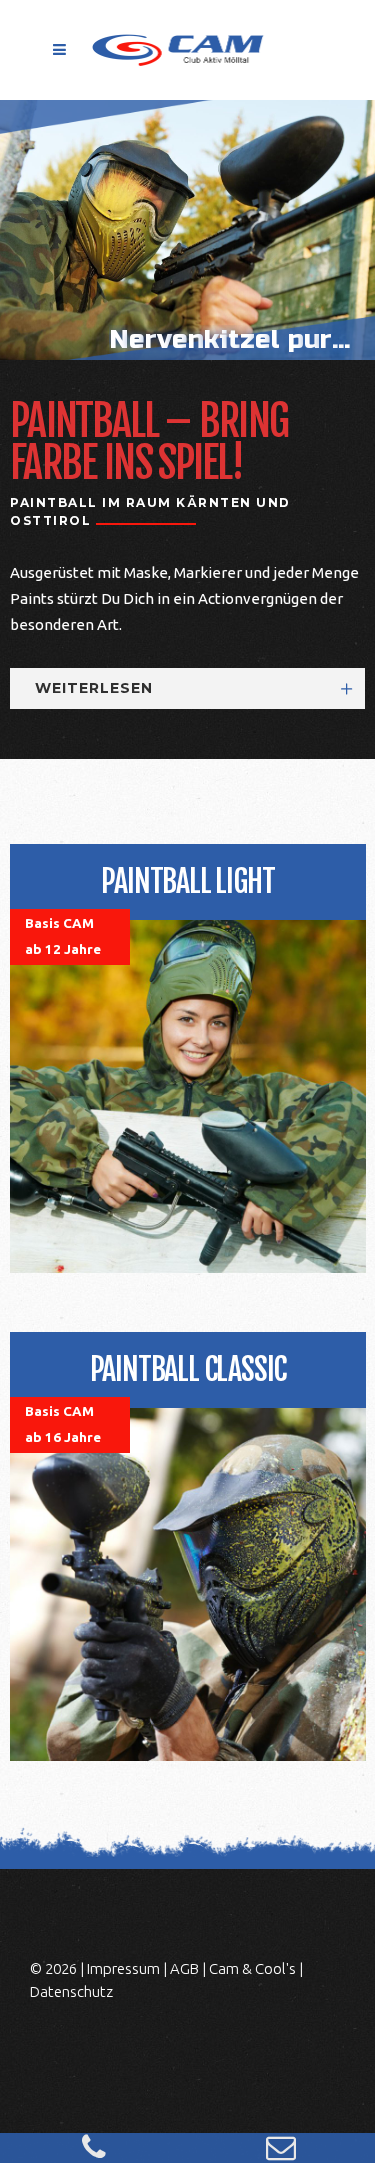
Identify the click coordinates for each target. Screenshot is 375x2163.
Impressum (123, 1968)
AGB (184, 1968)
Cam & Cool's (252, 1968)
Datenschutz (71, 1991)
